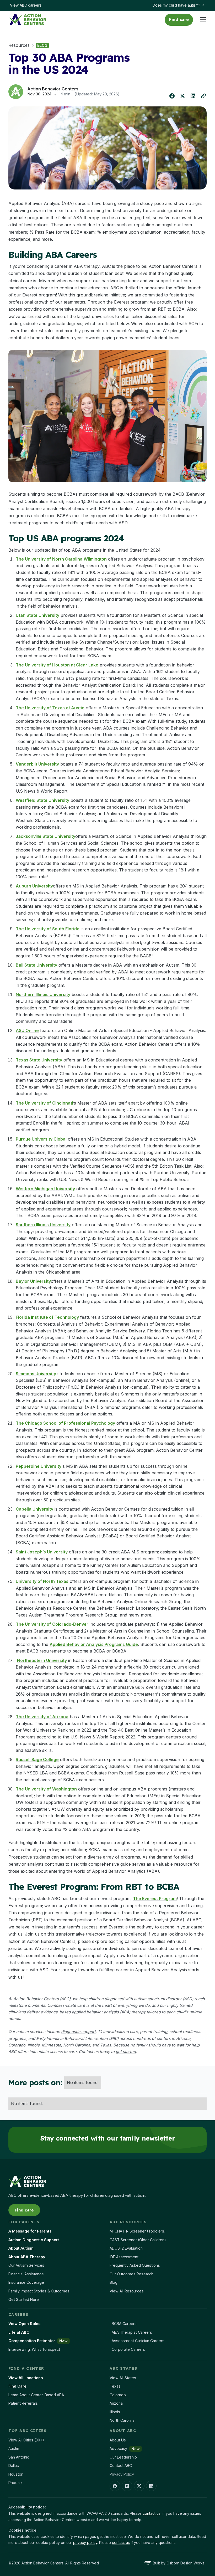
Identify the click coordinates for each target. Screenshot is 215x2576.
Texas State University (39, 1060)
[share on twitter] (182, 96)
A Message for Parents (30, 2231)
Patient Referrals (23, 2403)
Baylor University (33, 1281)
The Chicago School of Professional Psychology (65, 1423)
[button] (201, 20)
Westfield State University (42, 800)
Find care (179, 19)
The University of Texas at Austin (50, 708)
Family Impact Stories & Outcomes (39, 2291)
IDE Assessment (124, 2257)
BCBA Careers (124, 2324)
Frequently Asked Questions (135, 2265)
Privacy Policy (122, 2474)
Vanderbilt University (37, 764)
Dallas (14, 2465)
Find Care (17, 2386)
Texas (115, 2386)
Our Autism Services (26, 2265)
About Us (118, 2440)
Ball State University (36, 965)
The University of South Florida (48, 929)
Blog (114, 2282)
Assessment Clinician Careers (138, 2341)
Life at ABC (19, 2332)
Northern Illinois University (43, 994)
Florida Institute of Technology (47, 1317)
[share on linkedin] (193, 96)
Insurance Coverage (26, 2282)
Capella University (34, 1509)
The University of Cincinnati (44, 1103)
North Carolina (122, 2420)
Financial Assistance (26, 2274)
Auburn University (34, 886)
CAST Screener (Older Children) (138, 2240)
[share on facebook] (172, 96)
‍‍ (126, 2052)
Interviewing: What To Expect (34, 2349)
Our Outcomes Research (131, 2274)
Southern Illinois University (43, 1225)
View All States (123, 2378)
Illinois (115, 2412)
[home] (27, 20)
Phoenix (15, 2483)
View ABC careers (26, 5)
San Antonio (19, 2457)
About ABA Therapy (27, 2257)
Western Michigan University (45, 1189)
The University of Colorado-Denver (52, 1624)
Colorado (118, 2395)
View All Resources (127, 2291)
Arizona (116, 2403)
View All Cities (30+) (26, 2440)
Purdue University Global (41, 1139)
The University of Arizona (42, 1717)
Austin (14, 2448)
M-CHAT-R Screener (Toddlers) (138, 2231)
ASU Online (27, 1030)
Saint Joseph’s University (42, 1552)
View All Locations (26, 2378)
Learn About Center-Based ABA (36, 2395)
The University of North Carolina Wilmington (61, 559)
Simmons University (36, 1374)
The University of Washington (46, 1789)
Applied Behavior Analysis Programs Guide (94, 1644)
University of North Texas (42, 1581)
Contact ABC (121, 2465)
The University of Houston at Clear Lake (57, 665)
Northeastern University (42, 1660)
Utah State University (37, 615)
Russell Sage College (37, 1759)
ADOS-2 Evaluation (126, 2248)
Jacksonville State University (45, 836)
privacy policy (85, 2542)
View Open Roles (24, 2324)
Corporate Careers (128, 2349)
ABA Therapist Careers (132, 2332)
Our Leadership (123, 2457)
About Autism (21, 2248)
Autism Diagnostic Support (34, 2240)
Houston (16, 2474)
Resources (19, 45)
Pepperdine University (39, 1466)
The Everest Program (155, 1898)
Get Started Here (24, 2299)
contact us (152, 2513)
